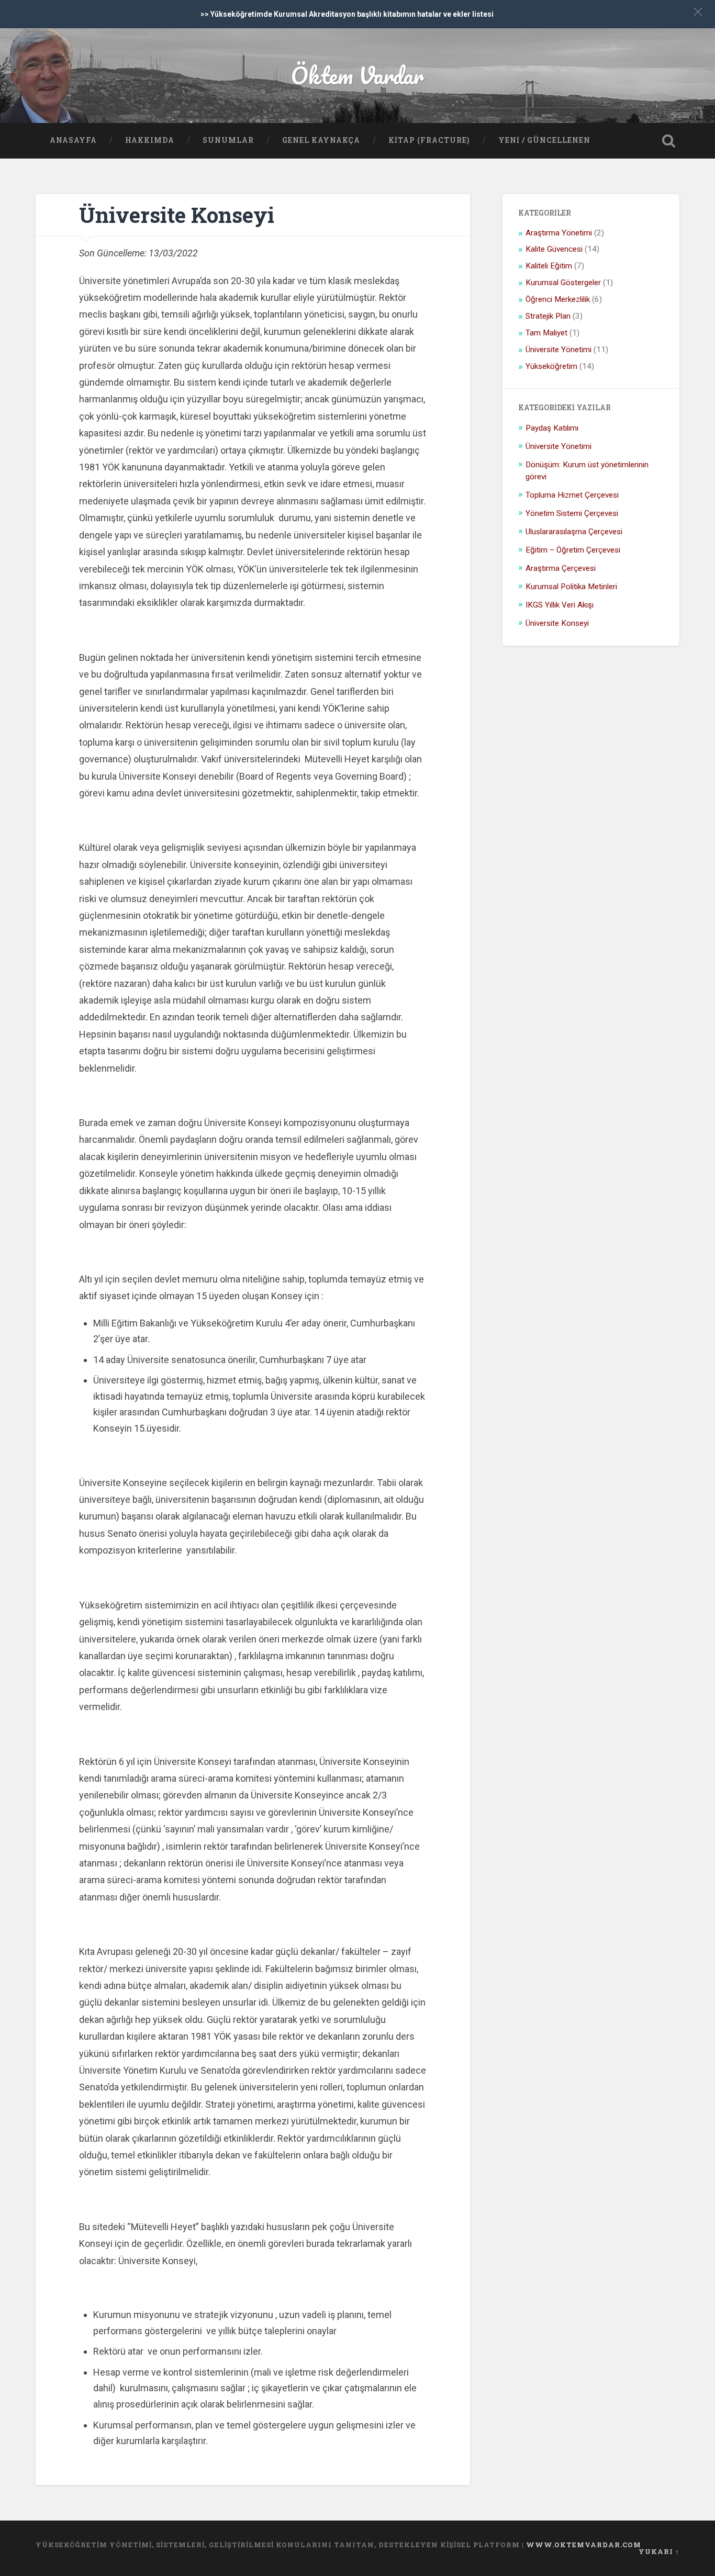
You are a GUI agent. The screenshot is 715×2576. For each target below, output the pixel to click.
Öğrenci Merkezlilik (558, 299)
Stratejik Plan (548, 316)
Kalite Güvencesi (554, 249)
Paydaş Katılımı (552, 428)
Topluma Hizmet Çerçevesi (572, 495)
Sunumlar (228, 140)
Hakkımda (150, 140)
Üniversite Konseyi (177, 215)
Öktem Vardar (357, 75)
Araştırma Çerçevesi (561, 568)
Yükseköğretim (551, 366)
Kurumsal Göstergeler (563, 283)
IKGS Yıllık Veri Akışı (560, 605)
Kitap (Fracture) (429, 140)
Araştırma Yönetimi (559, 233)
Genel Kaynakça (321, 140)
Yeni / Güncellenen (544, 140)
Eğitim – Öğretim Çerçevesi (573, 550)
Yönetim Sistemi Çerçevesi (572, 513)
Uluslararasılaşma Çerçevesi (574, 532)
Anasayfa (73, 140)
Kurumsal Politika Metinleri (571, 587)
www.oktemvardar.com (584, 2545)
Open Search (669, 141)
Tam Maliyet (546, 333)
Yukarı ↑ (659, 2551)
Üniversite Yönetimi (558, 350)
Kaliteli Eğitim (549, 266)
